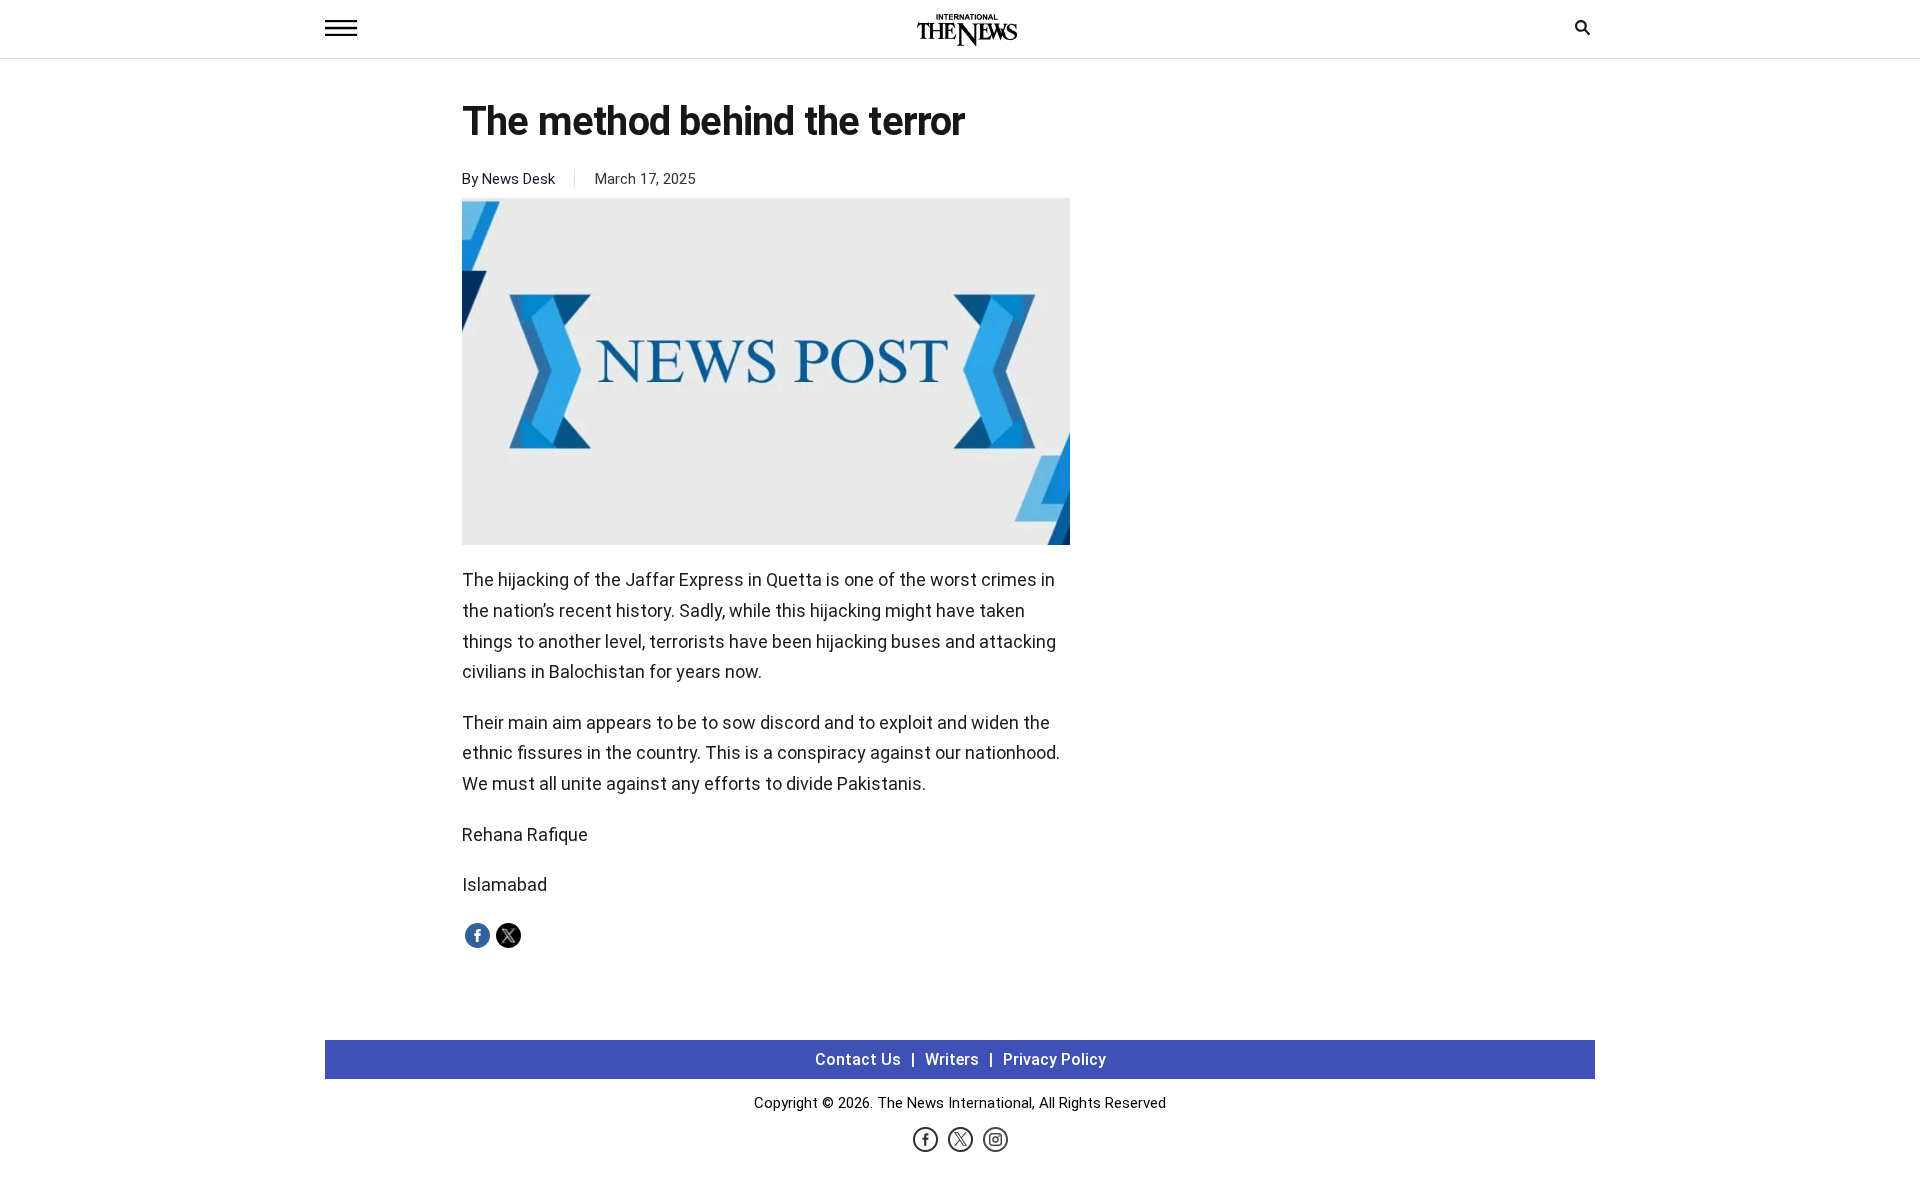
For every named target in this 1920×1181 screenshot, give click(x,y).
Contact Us (858, 1059)
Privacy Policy (1054, 1059)
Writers (952, 1059)
